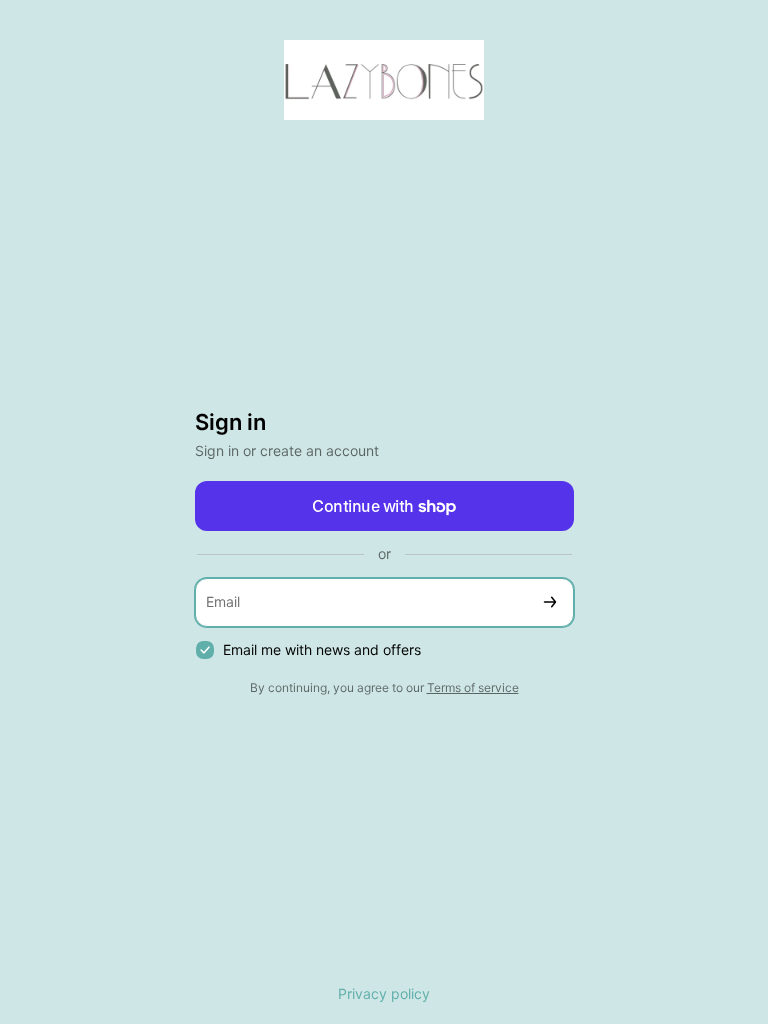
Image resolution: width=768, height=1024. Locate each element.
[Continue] (550, 602)
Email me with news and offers (322, 649)
